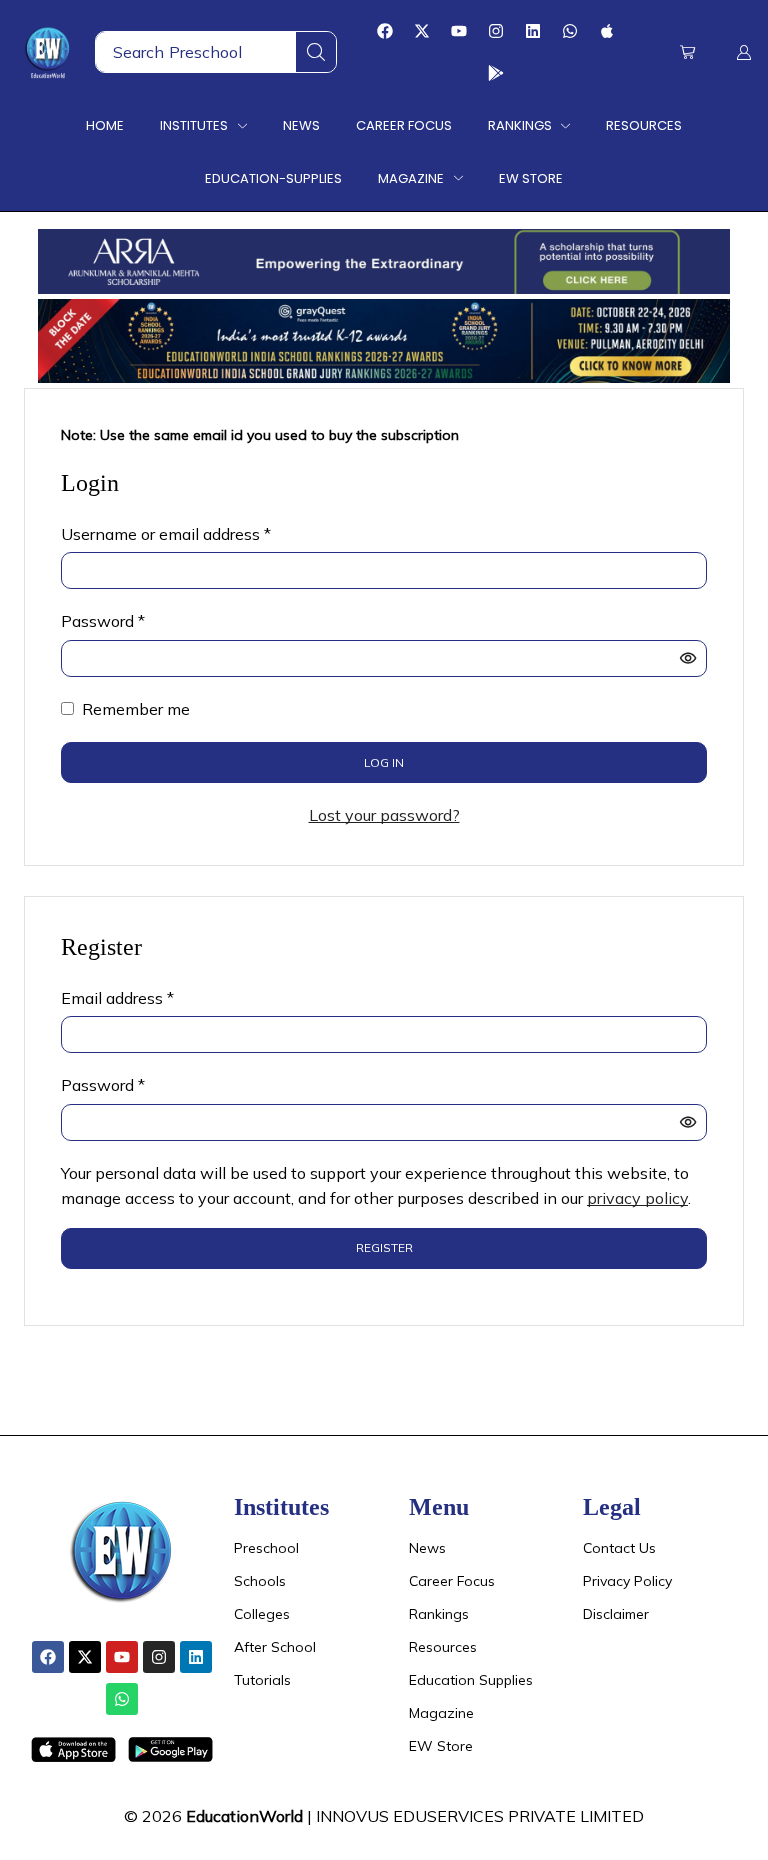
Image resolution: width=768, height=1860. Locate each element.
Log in (384, 762)
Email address (117, 997)
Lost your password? (384, 815)
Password (103, 620)
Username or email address (166, 533)
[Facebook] (385, 31)
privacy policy (637, 1198)
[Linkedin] (533, 31)
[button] (687, 52)
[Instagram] (496, 31)
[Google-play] (496, 73)
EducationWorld (244, 1816)
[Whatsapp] (570, 31)
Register (384, 1247)
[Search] (316, 52)
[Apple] (607, 31)
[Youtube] (459, 31)
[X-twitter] (422, 31)
